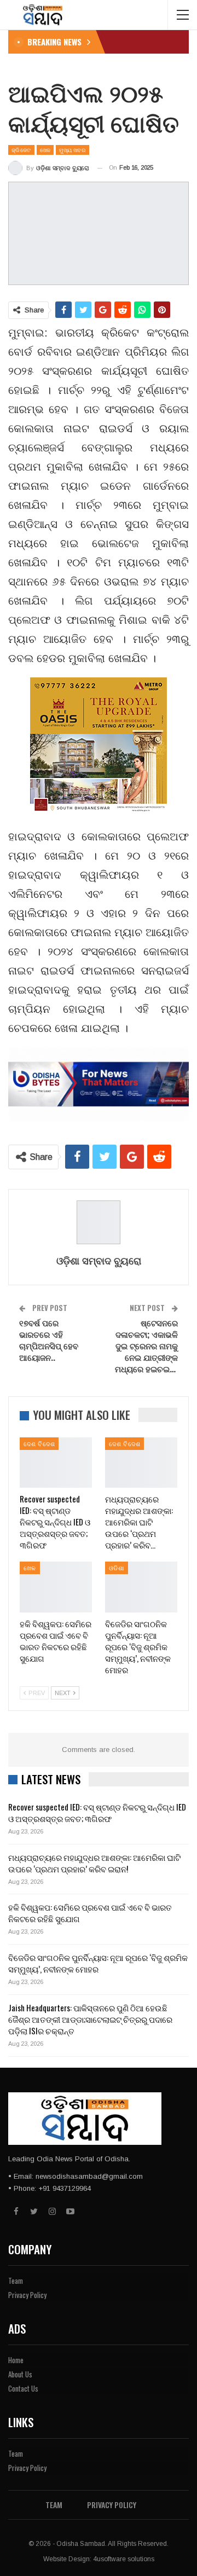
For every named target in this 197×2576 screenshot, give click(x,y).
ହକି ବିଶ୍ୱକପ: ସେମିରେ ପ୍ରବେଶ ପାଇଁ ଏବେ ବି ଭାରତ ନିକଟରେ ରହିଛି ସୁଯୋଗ (90, 1913)
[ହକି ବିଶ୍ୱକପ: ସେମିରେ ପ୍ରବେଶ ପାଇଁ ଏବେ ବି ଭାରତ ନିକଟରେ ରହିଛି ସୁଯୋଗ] (56, 1587)
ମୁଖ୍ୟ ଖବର (73, 150)
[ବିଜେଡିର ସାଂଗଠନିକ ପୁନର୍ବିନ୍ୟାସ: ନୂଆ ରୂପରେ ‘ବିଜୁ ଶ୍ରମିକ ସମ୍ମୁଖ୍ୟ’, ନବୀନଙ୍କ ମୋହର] (141, 1587)
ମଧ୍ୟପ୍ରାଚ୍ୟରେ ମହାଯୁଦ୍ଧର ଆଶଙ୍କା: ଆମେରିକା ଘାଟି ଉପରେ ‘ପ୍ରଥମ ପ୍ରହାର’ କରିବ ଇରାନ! (94, 1863)
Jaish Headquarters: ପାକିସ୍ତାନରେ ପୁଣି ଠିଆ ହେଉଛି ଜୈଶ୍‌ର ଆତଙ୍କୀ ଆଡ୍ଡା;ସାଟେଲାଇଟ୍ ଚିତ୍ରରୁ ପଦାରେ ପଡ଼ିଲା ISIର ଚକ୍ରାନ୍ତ (90, 2019)
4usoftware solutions (124, 2559)
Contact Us (23, 2388)
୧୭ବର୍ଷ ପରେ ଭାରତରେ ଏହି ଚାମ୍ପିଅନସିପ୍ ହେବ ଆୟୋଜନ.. (49, 1340)
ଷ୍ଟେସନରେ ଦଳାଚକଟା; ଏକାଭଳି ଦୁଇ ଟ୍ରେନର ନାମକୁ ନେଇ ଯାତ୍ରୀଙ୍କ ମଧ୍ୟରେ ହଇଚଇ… (146, 1345)
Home (16, 2360)
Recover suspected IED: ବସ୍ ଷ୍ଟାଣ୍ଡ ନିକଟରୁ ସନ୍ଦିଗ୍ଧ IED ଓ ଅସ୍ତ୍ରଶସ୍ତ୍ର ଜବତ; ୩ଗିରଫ (97, 1812)
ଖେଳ (45, 150)
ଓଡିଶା (117, 1568)
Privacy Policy (27, 2295)
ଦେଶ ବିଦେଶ (39, 1443)
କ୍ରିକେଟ (21, 150)
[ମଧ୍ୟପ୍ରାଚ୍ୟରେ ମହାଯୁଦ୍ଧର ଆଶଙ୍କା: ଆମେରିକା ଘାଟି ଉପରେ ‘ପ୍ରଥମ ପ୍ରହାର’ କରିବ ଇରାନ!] (141, 1463)
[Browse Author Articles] (99, 1222)
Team (16, 2281)
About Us (20, 2374)
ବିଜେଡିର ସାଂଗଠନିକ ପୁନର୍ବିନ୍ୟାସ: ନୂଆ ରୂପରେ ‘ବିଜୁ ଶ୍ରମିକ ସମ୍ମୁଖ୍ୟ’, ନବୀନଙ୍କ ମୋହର (98, 1963)
